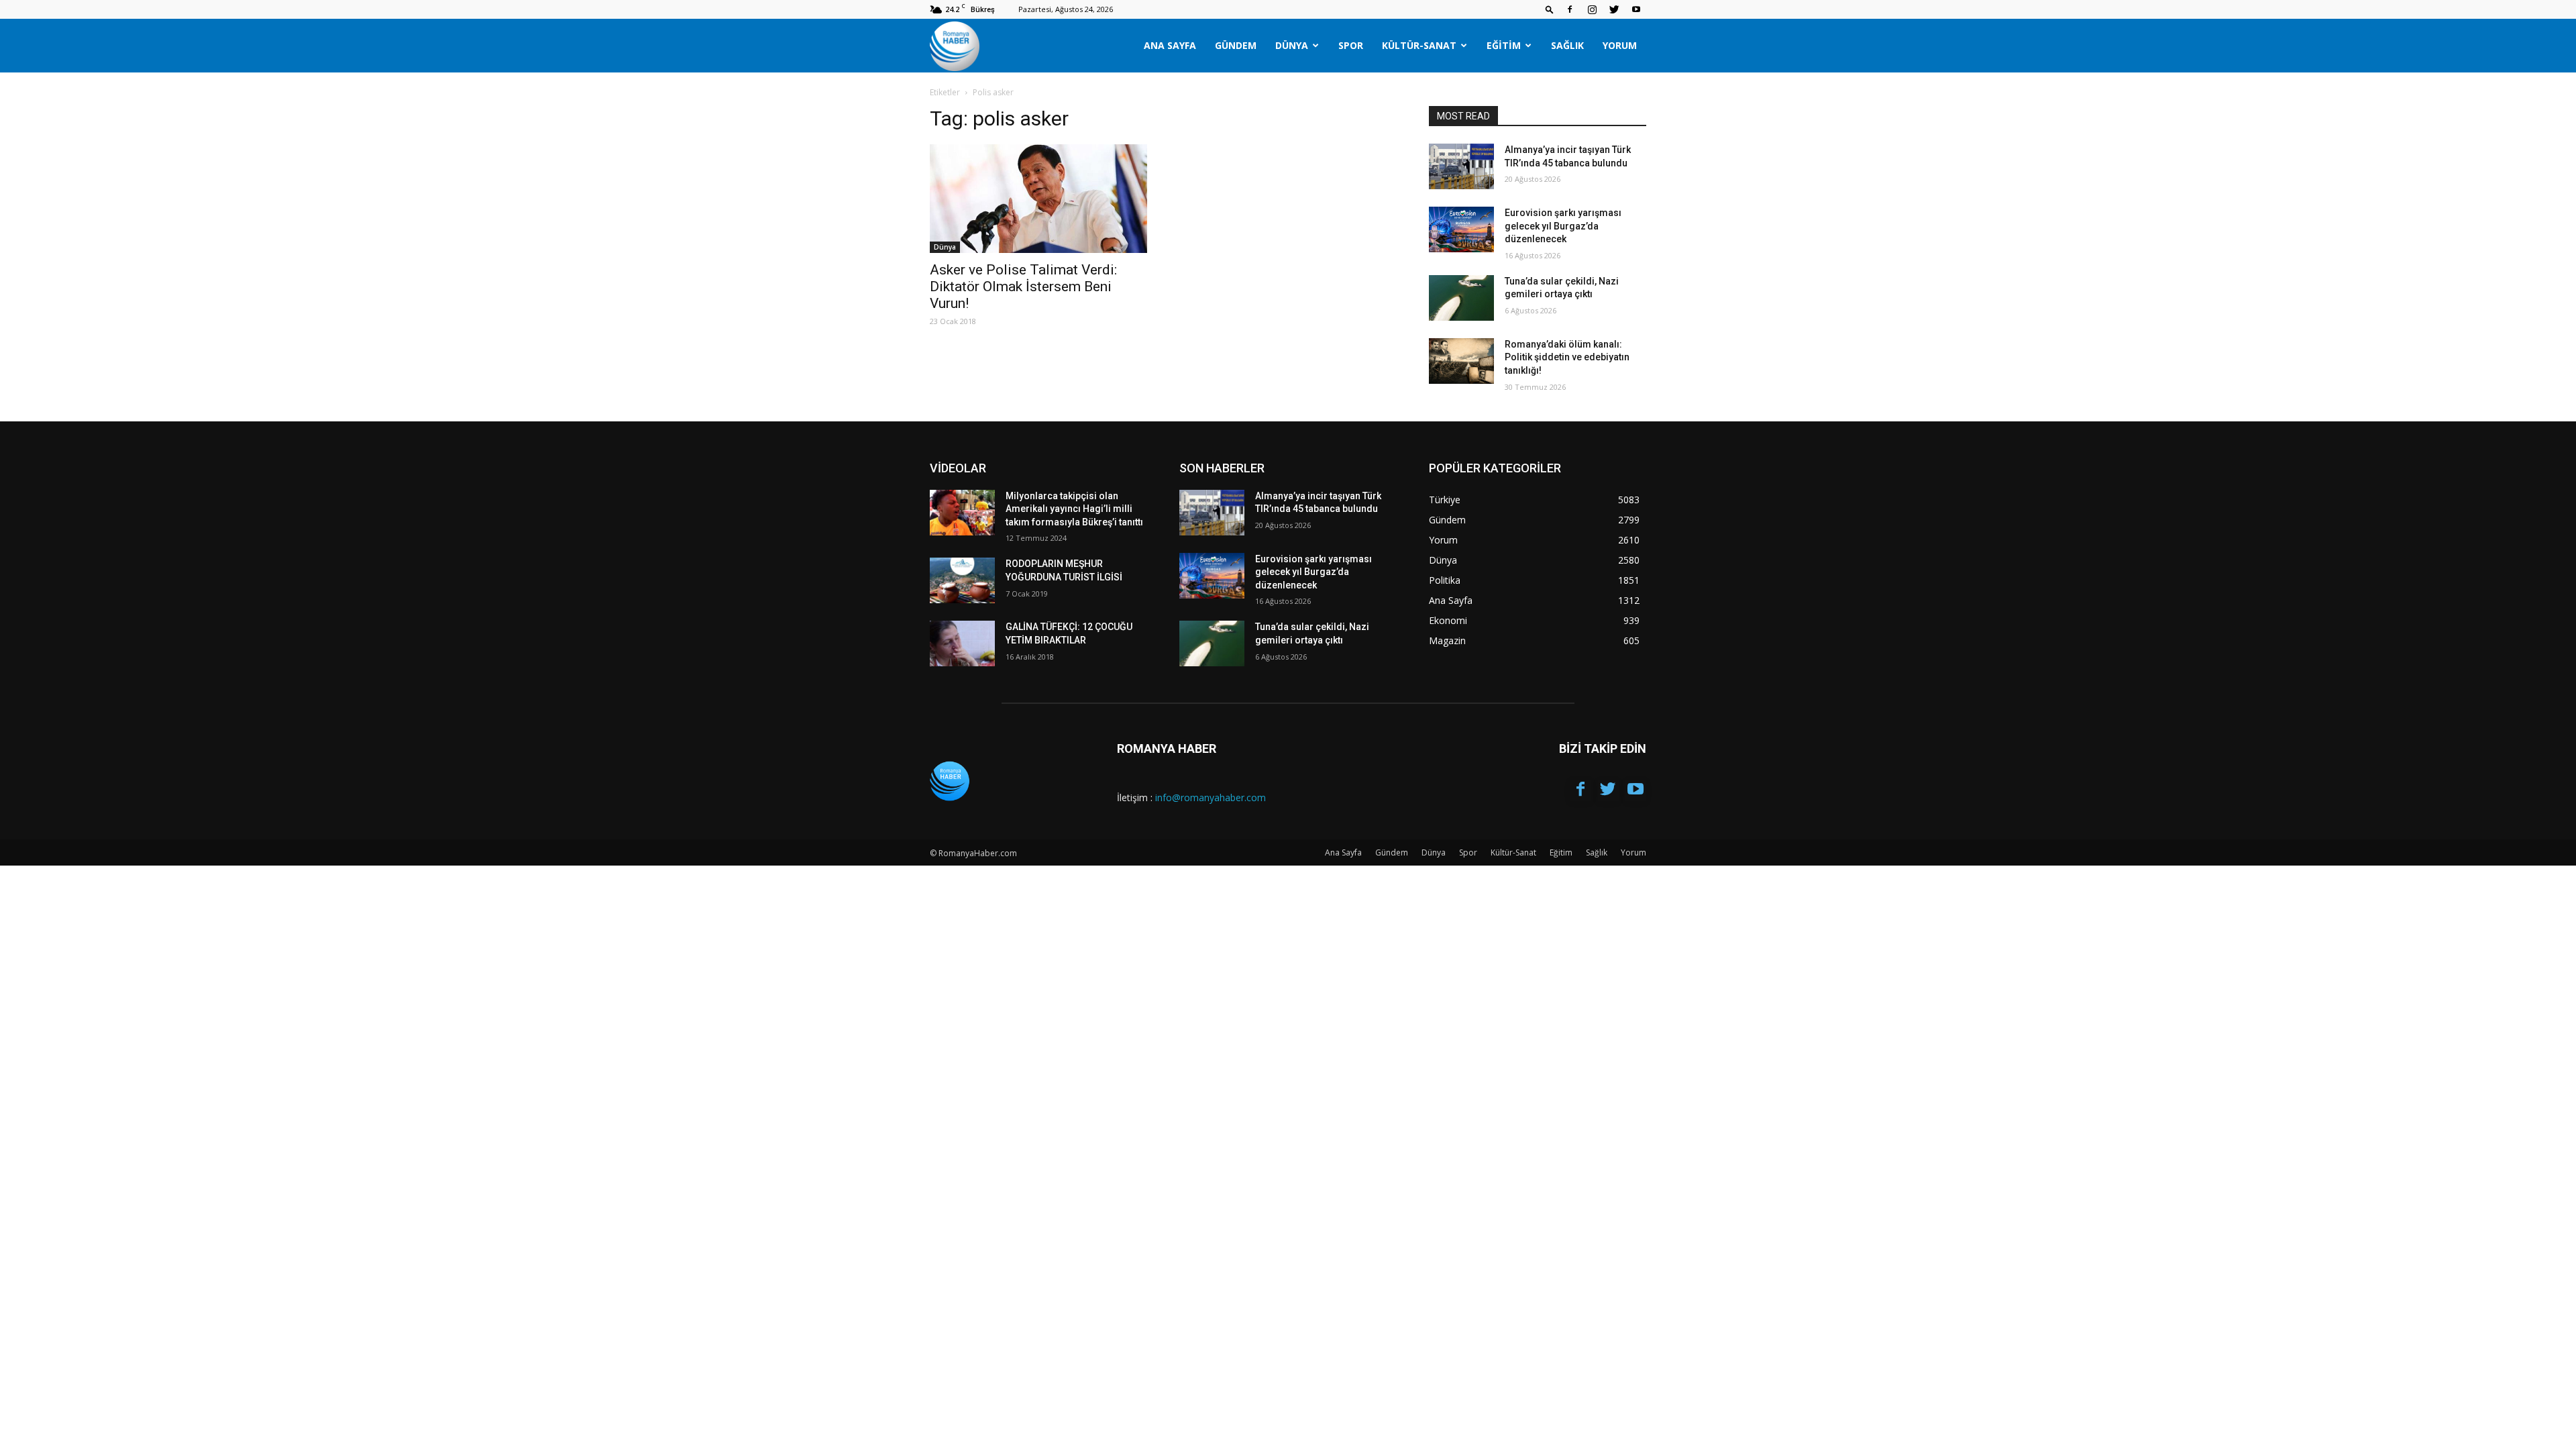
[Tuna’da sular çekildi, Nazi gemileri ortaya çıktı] (1461, 298)
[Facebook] (1570, 9)
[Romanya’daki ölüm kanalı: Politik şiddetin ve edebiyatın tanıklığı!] (1461, 361)
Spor (1351, 45)
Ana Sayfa (1170, 45)
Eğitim (1504, 45)
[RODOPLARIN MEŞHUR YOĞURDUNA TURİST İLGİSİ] (962, 580)
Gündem (1236, 45)
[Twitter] (1614, 9)
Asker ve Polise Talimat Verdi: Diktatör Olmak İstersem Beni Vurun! (1023, 287)
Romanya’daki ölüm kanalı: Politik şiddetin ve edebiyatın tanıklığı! (1567, 357)
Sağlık (1567, 45)
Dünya (1292, 45)
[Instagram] (1592, 9)
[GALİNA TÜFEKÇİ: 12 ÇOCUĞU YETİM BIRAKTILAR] (962, 643)
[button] (1550, 9)
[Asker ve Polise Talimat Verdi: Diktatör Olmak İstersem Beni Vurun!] (1038, 199)
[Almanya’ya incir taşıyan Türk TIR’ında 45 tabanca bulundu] (1461, 166)
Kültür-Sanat (1419, 45)
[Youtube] (1636, 9)
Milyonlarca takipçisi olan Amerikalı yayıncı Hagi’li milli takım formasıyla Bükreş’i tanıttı (1074, 509)
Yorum (1620, 45)
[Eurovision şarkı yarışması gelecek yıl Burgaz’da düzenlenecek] (1461, 229)
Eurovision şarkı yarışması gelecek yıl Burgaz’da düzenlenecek (1563, 226)
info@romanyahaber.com (1211, 797)
